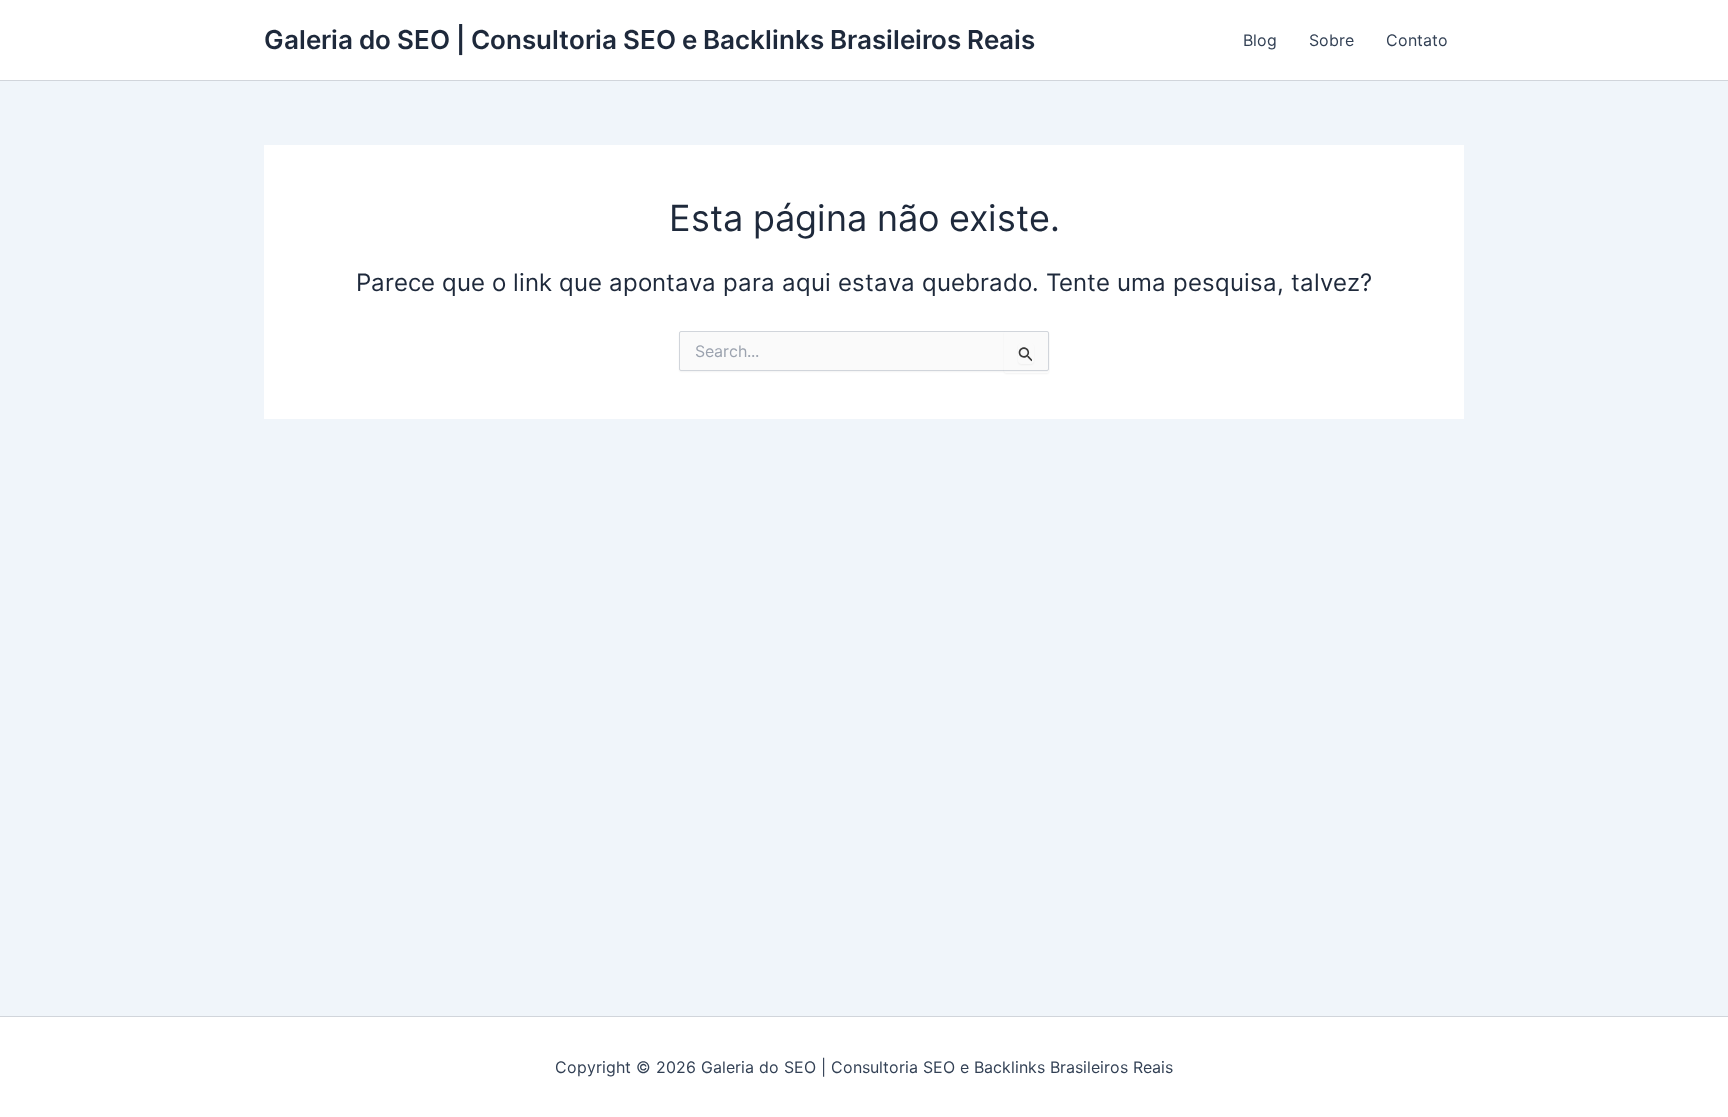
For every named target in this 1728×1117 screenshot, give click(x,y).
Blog (1260, 40)
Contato (1417, 40)
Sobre (1331, 40)
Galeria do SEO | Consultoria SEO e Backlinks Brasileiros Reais (649, 39)
